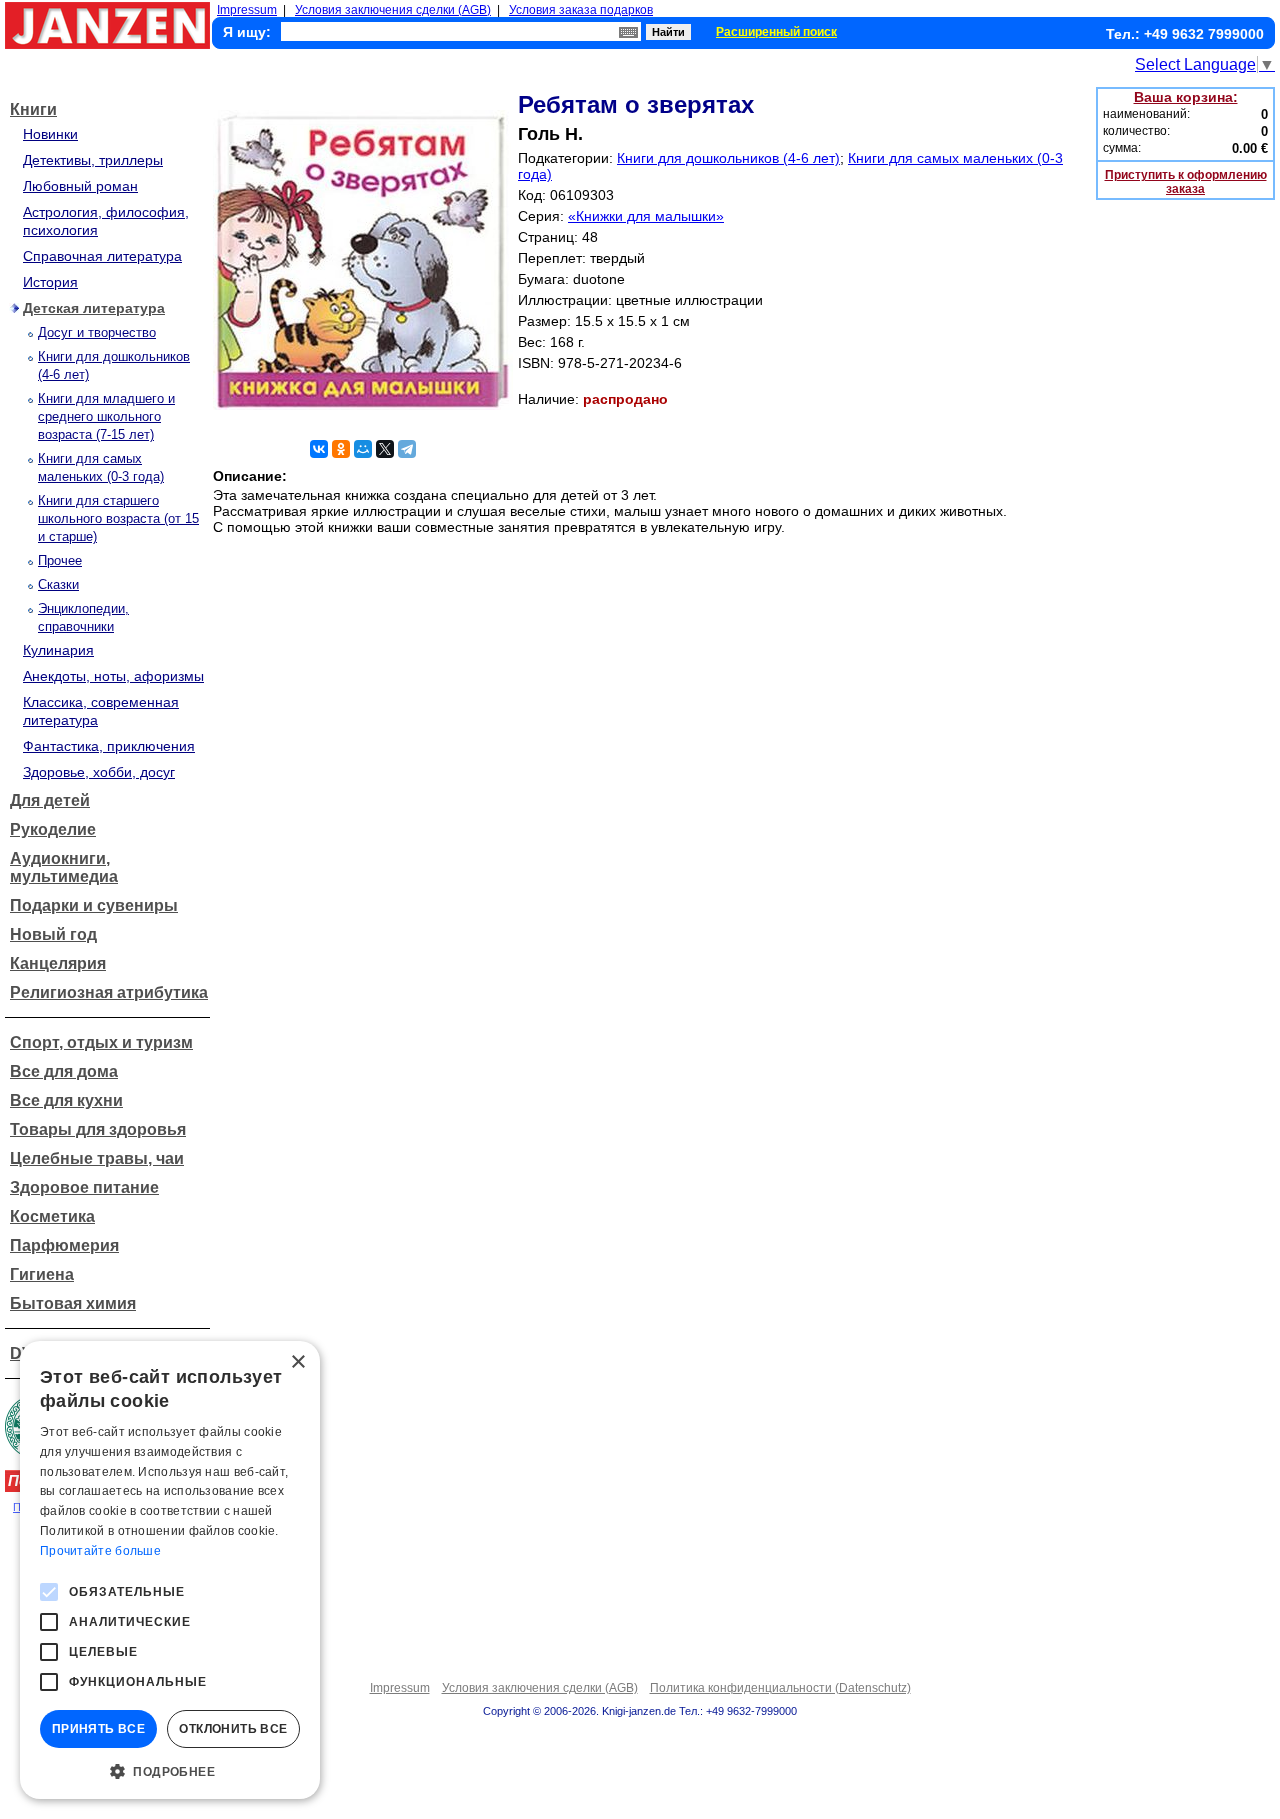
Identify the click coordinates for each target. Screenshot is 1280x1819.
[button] (170, 1770)
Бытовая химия (73, 1303)
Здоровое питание (84, 1187)
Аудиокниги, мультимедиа (64, 867)
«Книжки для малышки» (646, 216)
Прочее (60, 560)
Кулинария (58, 650)
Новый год (53, 934)
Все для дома (64, 1071)
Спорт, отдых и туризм (101, 1042)
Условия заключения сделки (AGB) (393, 10)
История (50, 282)
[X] (385, 449)
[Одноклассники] (341, 449)
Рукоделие (53, 829)
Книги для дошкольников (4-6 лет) (728, 158)
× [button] (297, 1362)
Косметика (52, 1216)
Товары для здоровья (98, 1129)
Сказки (58, 584)
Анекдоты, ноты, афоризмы (113, 676)
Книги (33, 109)
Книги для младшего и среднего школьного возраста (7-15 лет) (106, 416)
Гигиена (42, 1274)
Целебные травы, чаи (97, 1158)
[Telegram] (407, 449)
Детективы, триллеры (93, 160)
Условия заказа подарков (581, 10)
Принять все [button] (98, 1729)
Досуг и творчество (97, 332)
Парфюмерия (64, 1245)
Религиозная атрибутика (109, 992)
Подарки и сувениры (94, 905)
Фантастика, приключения (109, 746)
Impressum (247, 10)
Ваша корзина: (1186, 97)
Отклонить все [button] (233, 1729)
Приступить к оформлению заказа (1186, 182)
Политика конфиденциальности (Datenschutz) (780, 1688)
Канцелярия (58, 963)
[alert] (170, 1570)
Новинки (50, 134)
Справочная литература (102, 256)
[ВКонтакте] (319, 449)
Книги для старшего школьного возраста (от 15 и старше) (118, 518)
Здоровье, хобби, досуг (99, 772)
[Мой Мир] (363, 449)
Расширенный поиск (776, 32)
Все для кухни (66, 1100)
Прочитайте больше (100, 1551)
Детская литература (94, 308)
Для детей (50, 800)
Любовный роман (80, 186)
